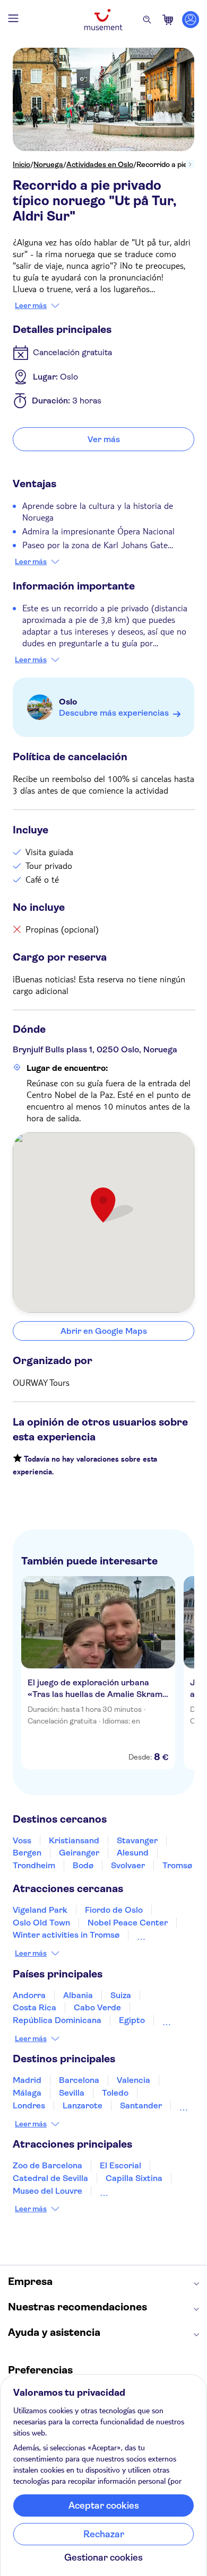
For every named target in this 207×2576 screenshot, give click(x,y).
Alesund (133, 1853)
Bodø (83, 1865)
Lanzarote (83, 2105)
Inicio (21, 164)
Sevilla (72, 2093)
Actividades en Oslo (100, 164)
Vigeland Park (40, 1910)
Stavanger (137, 1840)
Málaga (27, 2093)
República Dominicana (57, 2020)
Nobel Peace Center (128, 1923)
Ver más (104, 439)
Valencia (133, 2080)
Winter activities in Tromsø (66, 1935)
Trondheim (34, 1865)
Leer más (31, 305)
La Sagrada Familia (137, 2191)
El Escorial (120, 2165)
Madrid (27, 2080)
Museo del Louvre (48, 2191)
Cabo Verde (97, 2007)
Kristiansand (74, 1840)
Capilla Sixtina (134, 2178)
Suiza (121, 1995)
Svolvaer (128, 1865)
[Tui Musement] (103, 20)
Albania (78, 1995)
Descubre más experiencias (114, 713)
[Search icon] (147, 20)
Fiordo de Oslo (114, 1910)
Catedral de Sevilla (50, 2178)
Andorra (29, 1995)
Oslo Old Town (41, 1923)
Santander (141, 2105)
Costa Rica (34, 2007)
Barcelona (79, 2080)
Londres (29, 2105)
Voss (22, 1840)
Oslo (68, 702)
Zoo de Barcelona (48, 2165)
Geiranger (79, 1853)
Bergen (27, 1853)
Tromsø (177, 1865)
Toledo (115, 2093)
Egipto (132, 2020)
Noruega (48, 164)
